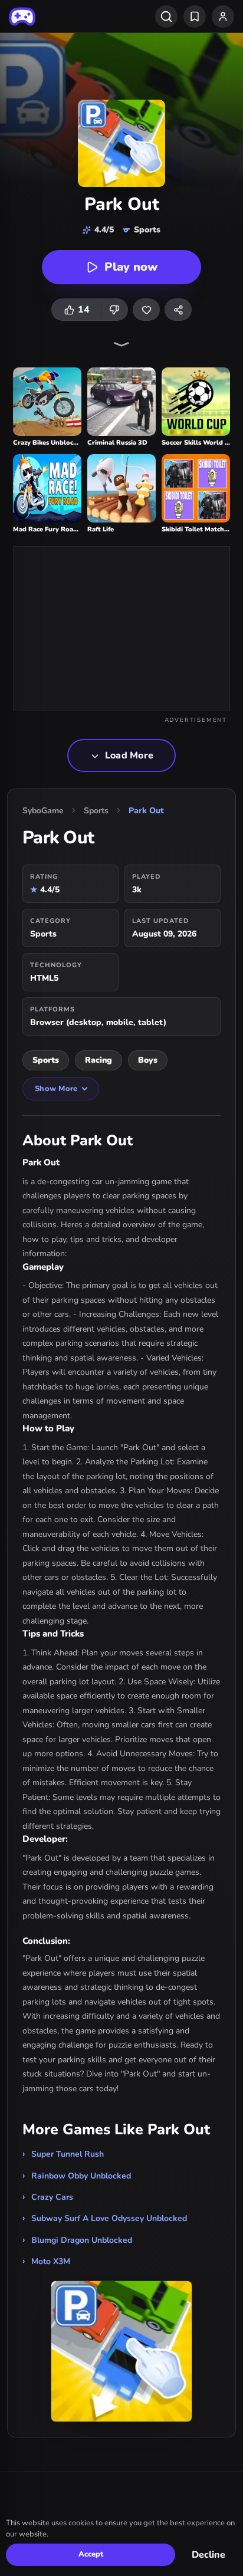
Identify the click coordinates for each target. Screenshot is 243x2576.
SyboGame (43, 811)
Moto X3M (51, 2261)
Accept (91, 2554)
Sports (96, 811)
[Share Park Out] (178, 310)
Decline (208, 2555)
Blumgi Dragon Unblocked (82, 2240)
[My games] (195, 17)
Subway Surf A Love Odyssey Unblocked (109, 2218)
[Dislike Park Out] (114, 310)
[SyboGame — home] (22, 17)
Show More (56, 1089)
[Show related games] (121, 344)
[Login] (223, 17)
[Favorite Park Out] (146, 310)
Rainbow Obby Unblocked (81, 2176)
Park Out (146, 811)
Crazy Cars (52, 2197)
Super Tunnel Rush (68, 2154)
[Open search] (166, 17)
